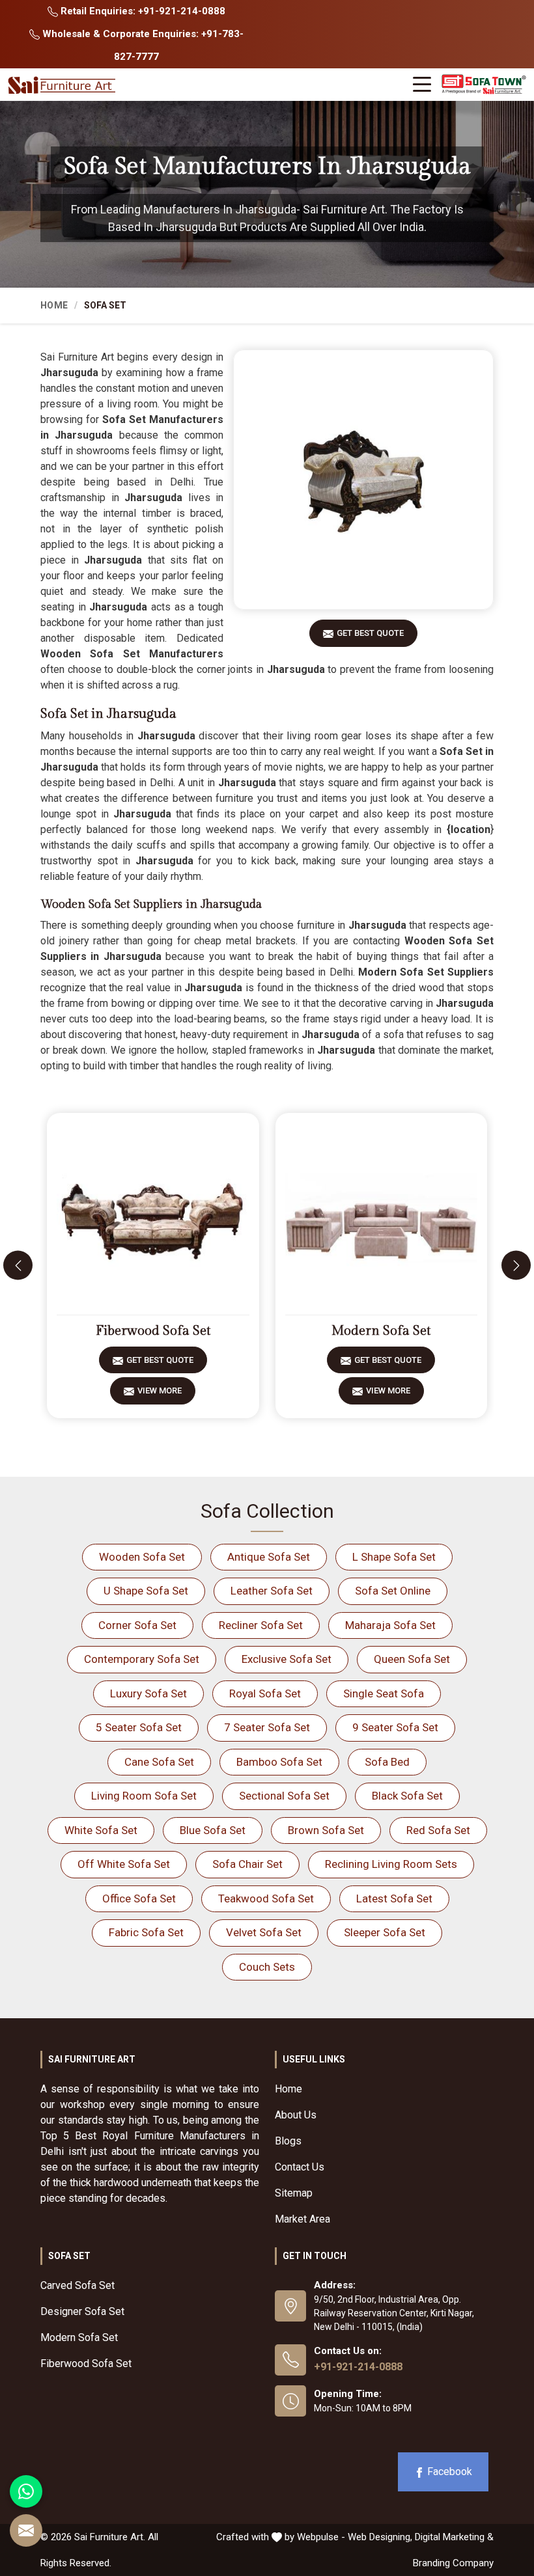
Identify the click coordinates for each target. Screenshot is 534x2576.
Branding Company (453, 2563)
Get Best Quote (370, 633)
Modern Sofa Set (381, 1331)
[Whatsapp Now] (26, 2491)
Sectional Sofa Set (284, 1796)
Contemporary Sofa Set (142, 1659)
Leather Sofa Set (272, 1591)
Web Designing (379, 2537)
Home (54, 305)
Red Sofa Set (438, 1830)
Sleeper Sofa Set (385, 1932)
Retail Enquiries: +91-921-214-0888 (142, 11)
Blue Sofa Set (213, 1830)
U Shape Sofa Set (146, 1591)
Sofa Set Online (393, 1591)
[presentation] (18, 1266)
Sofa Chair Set (247, 1864)
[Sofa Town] (484, 84)
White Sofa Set (101, 1830)
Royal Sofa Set (265, 1693)
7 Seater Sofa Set (267, 1727)
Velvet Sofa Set (264, 1932)
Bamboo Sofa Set (279, 1762)
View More (160, 1391)
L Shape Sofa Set (394, 1557)
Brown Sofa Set (326, 1830)
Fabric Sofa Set (146, 1932)
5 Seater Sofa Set (139, 1727)
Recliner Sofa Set (261, 1625)
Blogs (288, 2141)
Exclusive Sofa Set (287, 1659)
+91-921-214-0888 (358, 2367)
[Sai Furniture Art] (63, 86)
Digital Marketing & (454, 2537)
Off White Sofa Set (124, 1864)
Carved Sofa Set (77, 2285)
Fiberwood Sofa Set (153, 1331)
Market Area (302, 2219)
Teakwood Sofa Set (266, 1898)
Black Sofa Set (407, 1796)
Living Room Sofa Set (144, 1796)
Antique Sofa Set (269, 1557)
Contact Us (300, 2167)
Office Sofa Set (139, 1898)
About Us (296, 2115)
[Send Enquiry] (26, 2530)
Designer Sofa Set (82, 2311)
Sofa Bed (387, 1762)
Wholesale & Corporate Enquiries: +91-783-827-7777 (142, 45)
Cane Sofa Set (159, 1762)
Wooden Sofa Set (142, 1557)
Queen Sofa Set (412, 1659)
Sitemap (294, 2193)
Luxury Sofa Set (148, 1693)
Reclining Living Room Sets (391, 1864)
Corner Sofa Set (137, 1625)
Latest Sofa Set (394, 1898)
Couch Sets (267, 1967)
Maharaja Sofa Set (390, 1625)
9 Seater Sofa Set (395, 1727)
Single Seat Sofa (384, 1693)
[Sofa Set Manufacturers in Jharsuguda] (363, 480)
